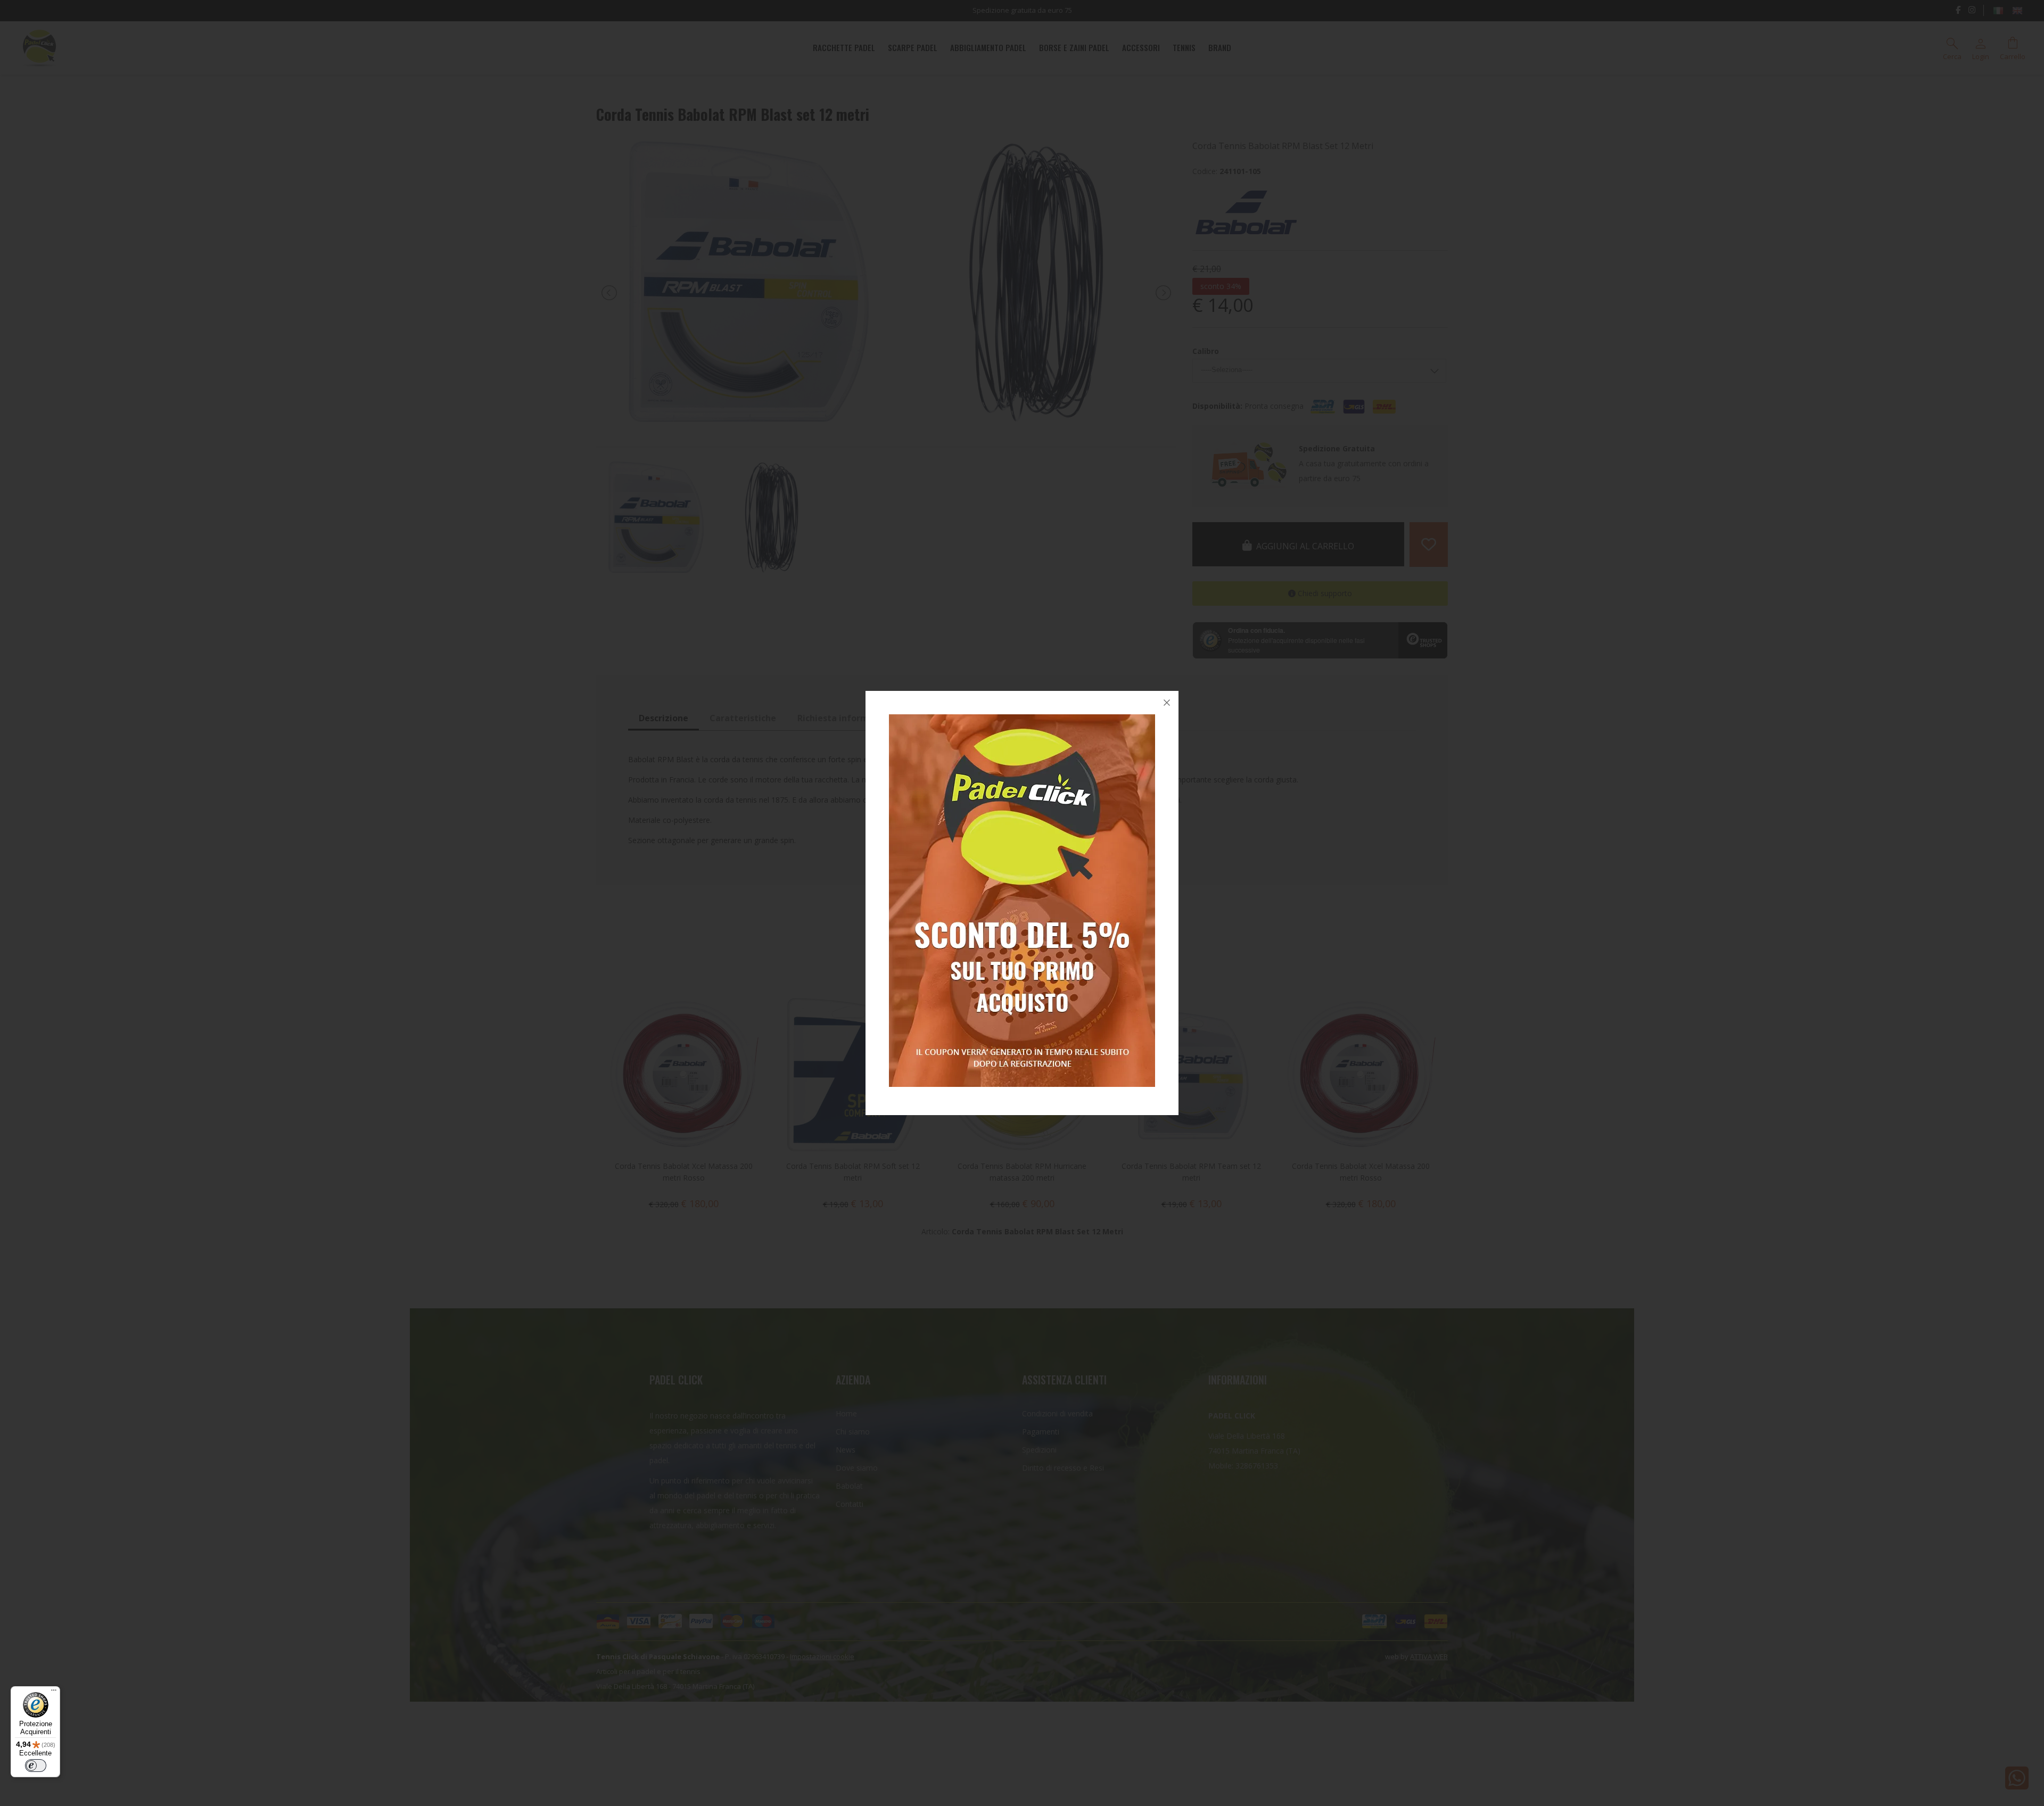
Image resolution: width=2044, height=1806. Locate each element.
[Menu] (54, 1693)
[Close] (1167, 703)
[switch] (36, 1766)
